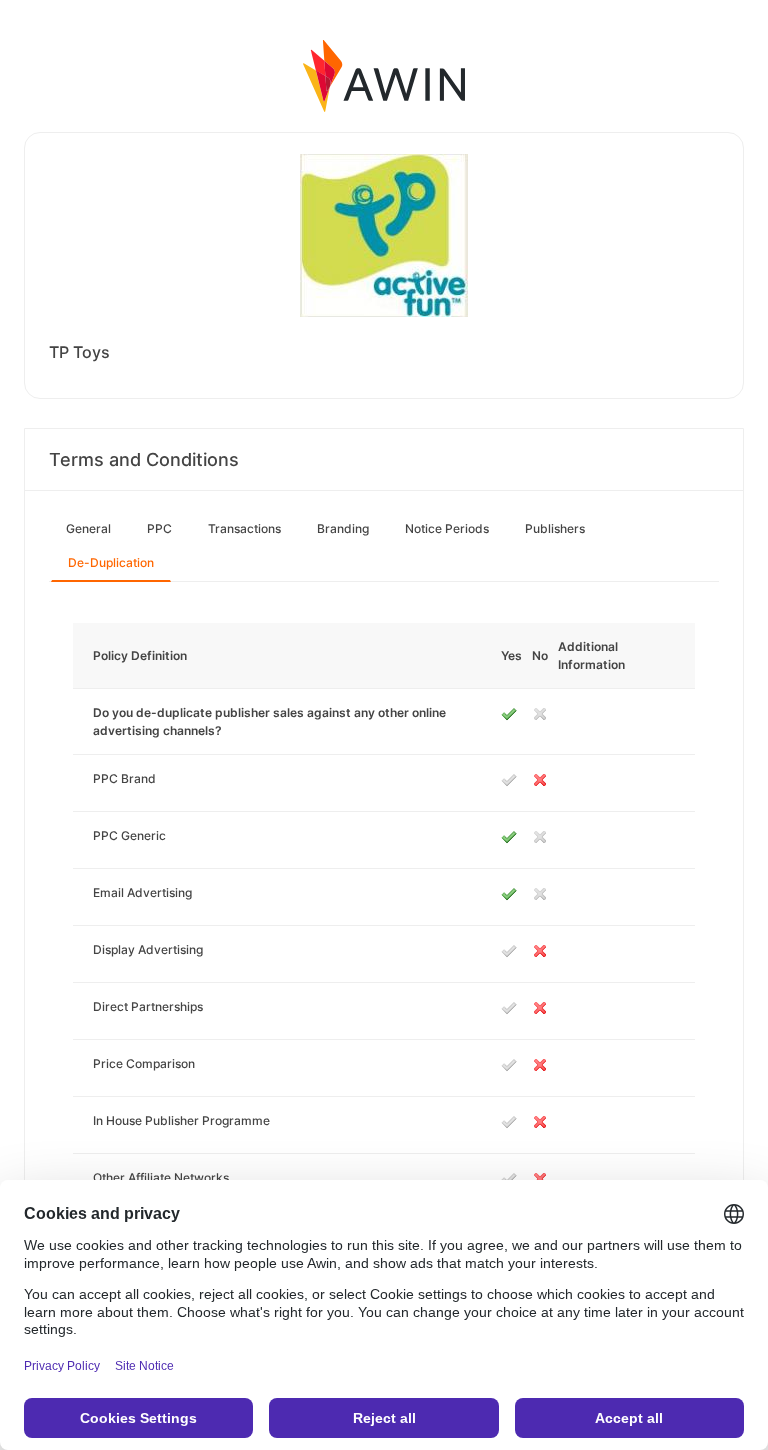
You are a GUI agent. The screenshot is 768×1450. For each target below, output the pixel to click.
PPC (159, 528)
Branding (343, 528)
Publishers (555, 528)
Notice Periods (447, 528)
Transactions (244, 528)
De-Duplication (111, 562)
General (88, 528)
